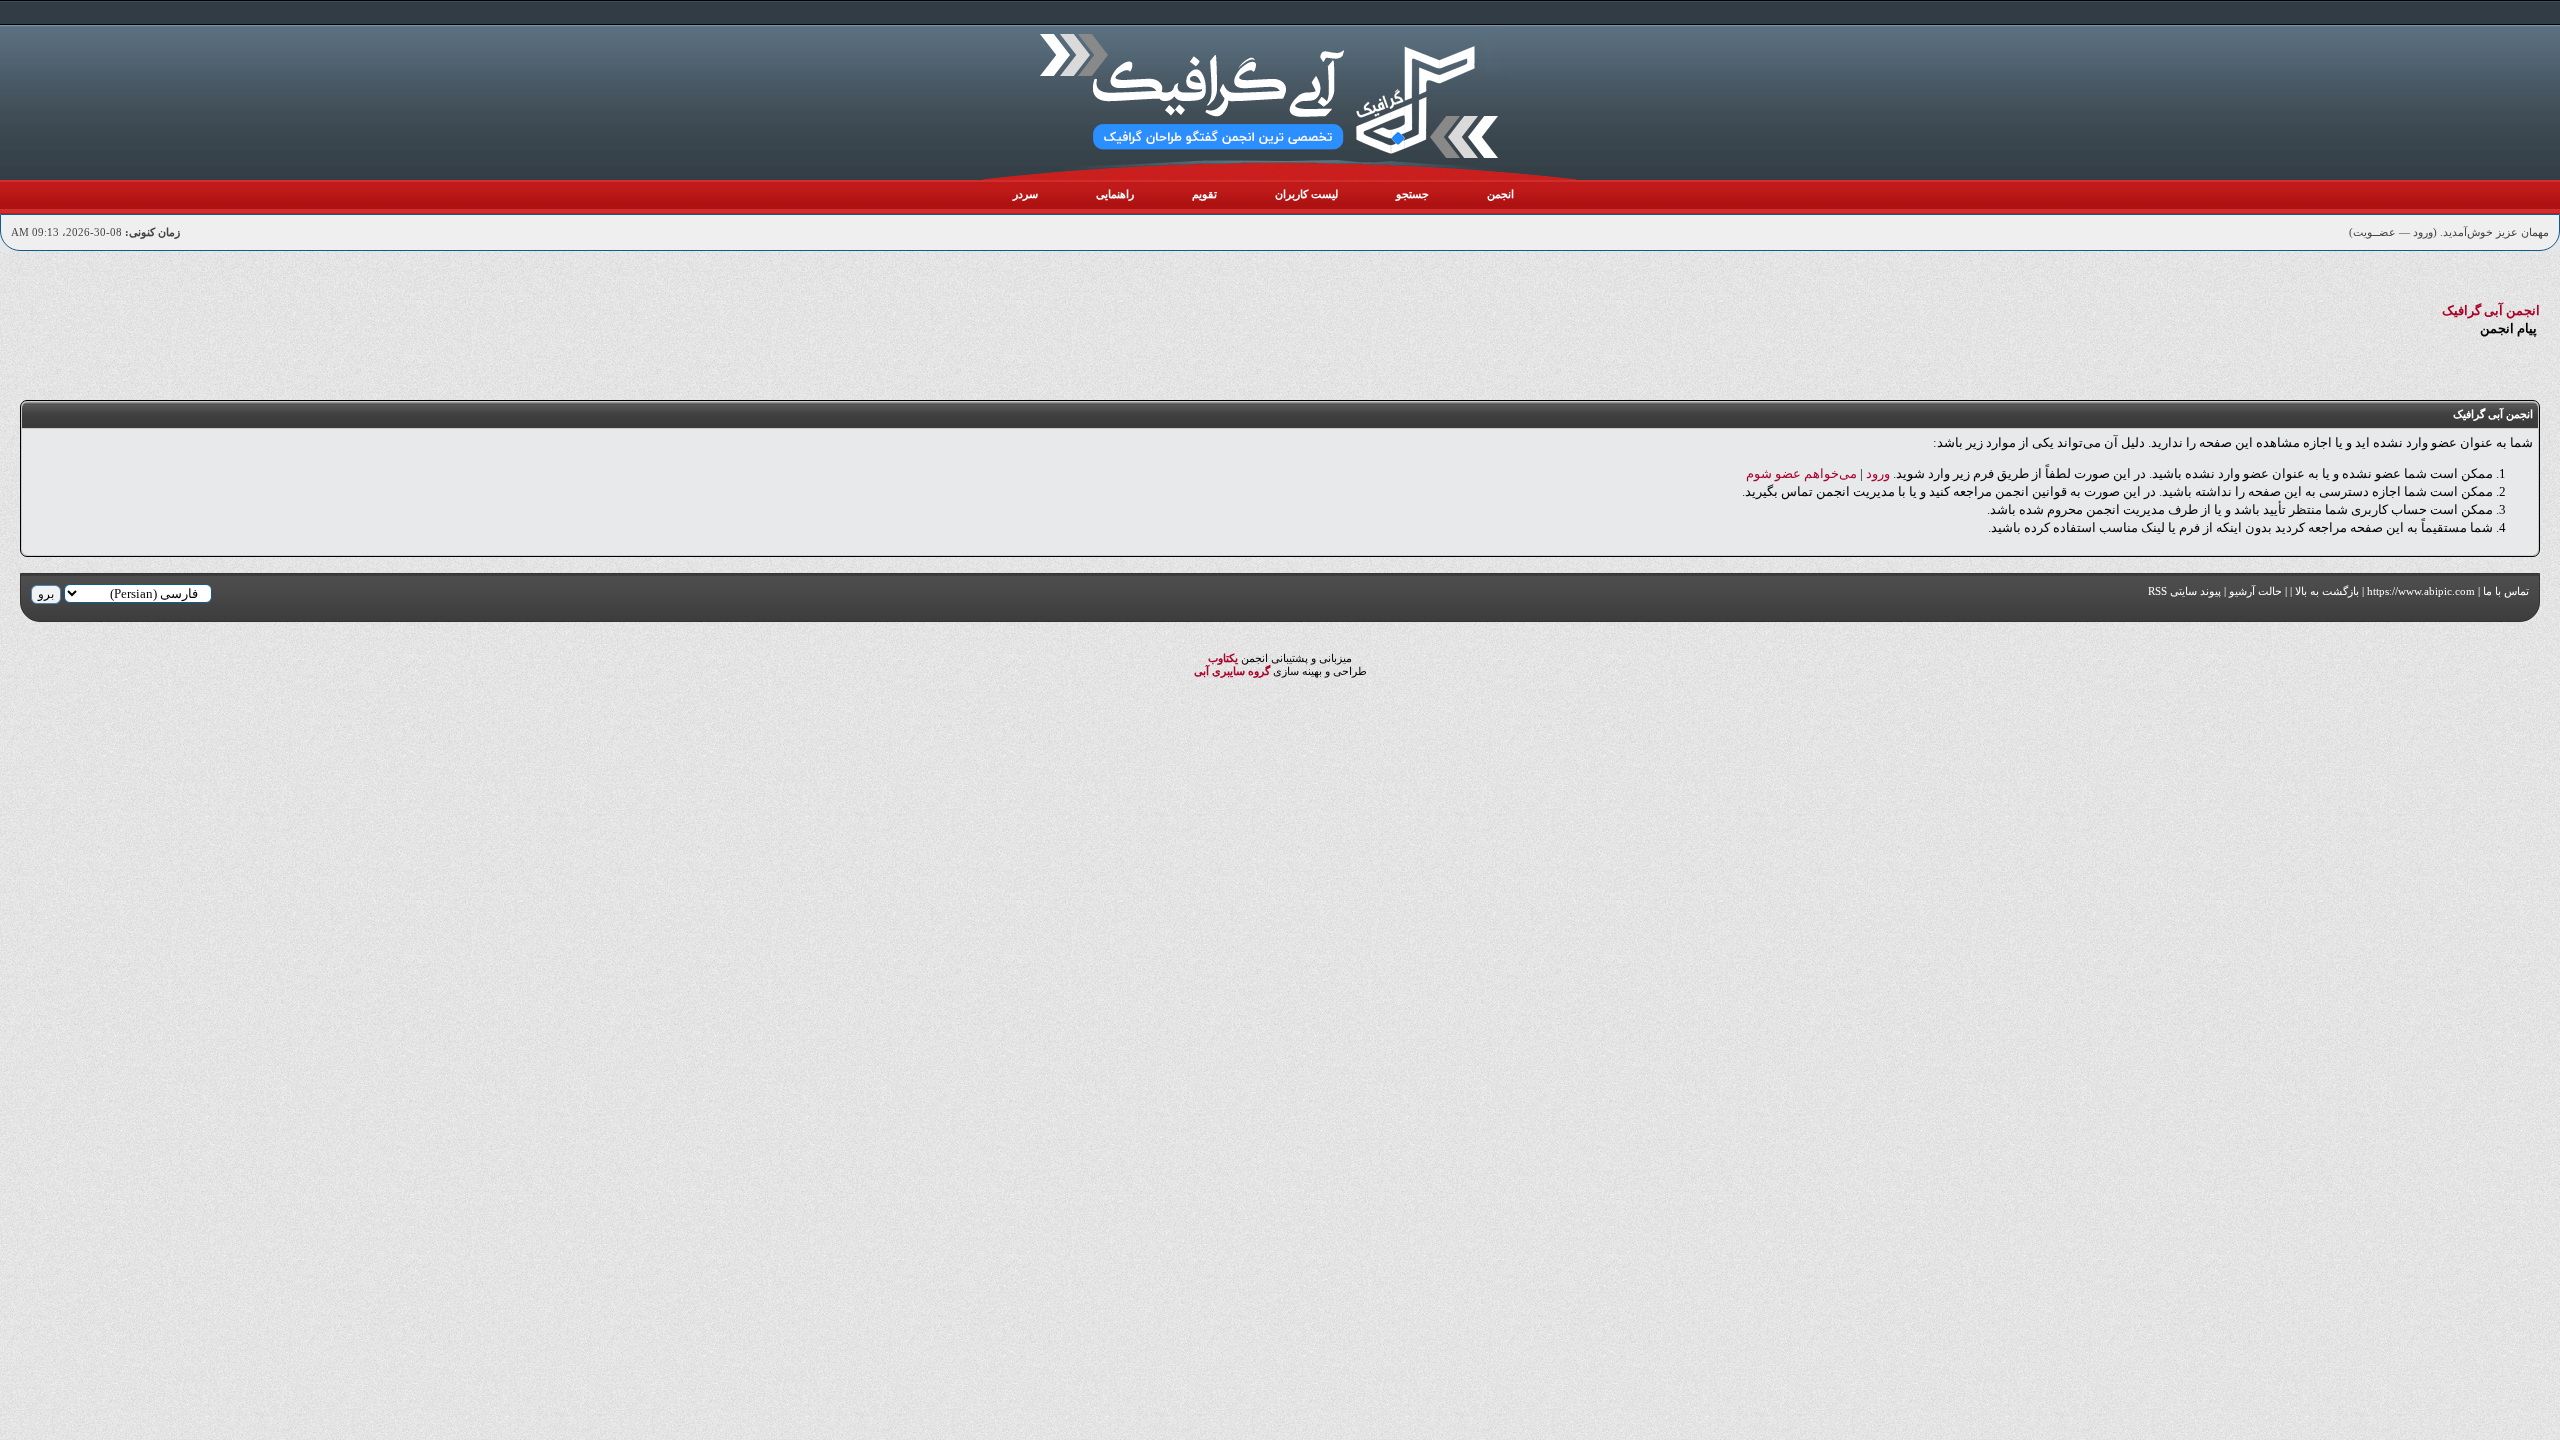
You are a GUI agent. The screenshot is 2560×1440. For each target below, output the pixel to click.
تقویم (1204, 194)
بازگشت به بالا (2327, 591)
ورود (2423, 232)
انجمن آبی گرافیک (2491, 310)
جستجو (1412, 194)
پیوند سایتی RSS (2184, 591)
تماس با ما (2506, 591)
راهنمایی (1115, 194)
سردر (1025, 194)
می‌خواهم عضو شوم (1801, 473)
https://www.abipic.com (2421, 591)
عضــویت (2374, 232)
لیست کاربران (1306, 194)
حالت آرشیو (2255, 591)
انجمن (1500, 194)
